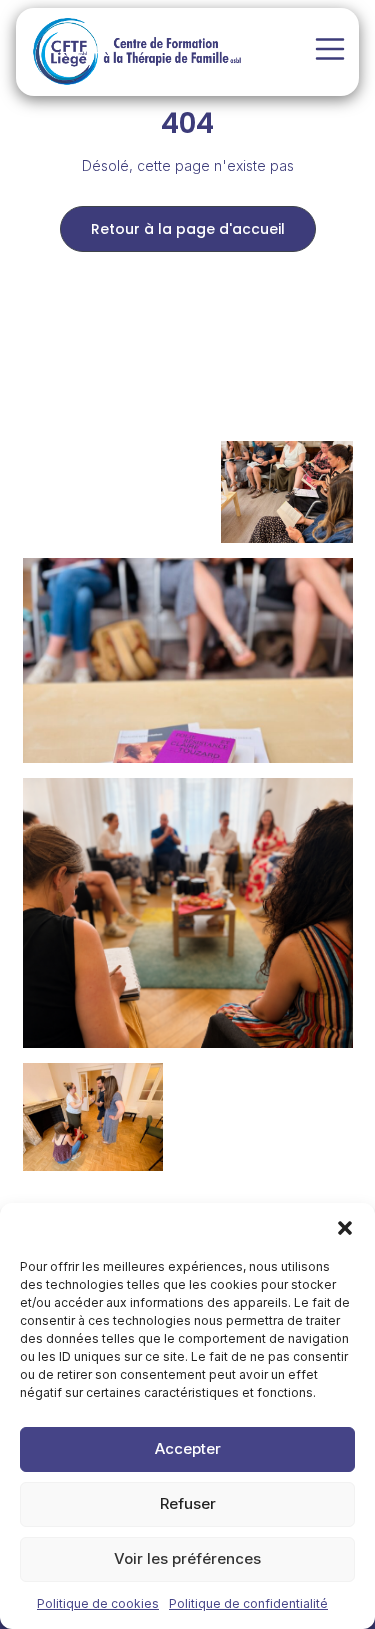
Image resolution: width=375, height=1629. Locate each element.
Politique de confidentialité (248, 1603)
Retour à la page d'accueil (188, 229)
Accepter (188, 1448)
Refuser (188, 1503)
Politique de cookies (98, 1603)
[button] (345, 1228)
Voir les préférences (187, 1558)
